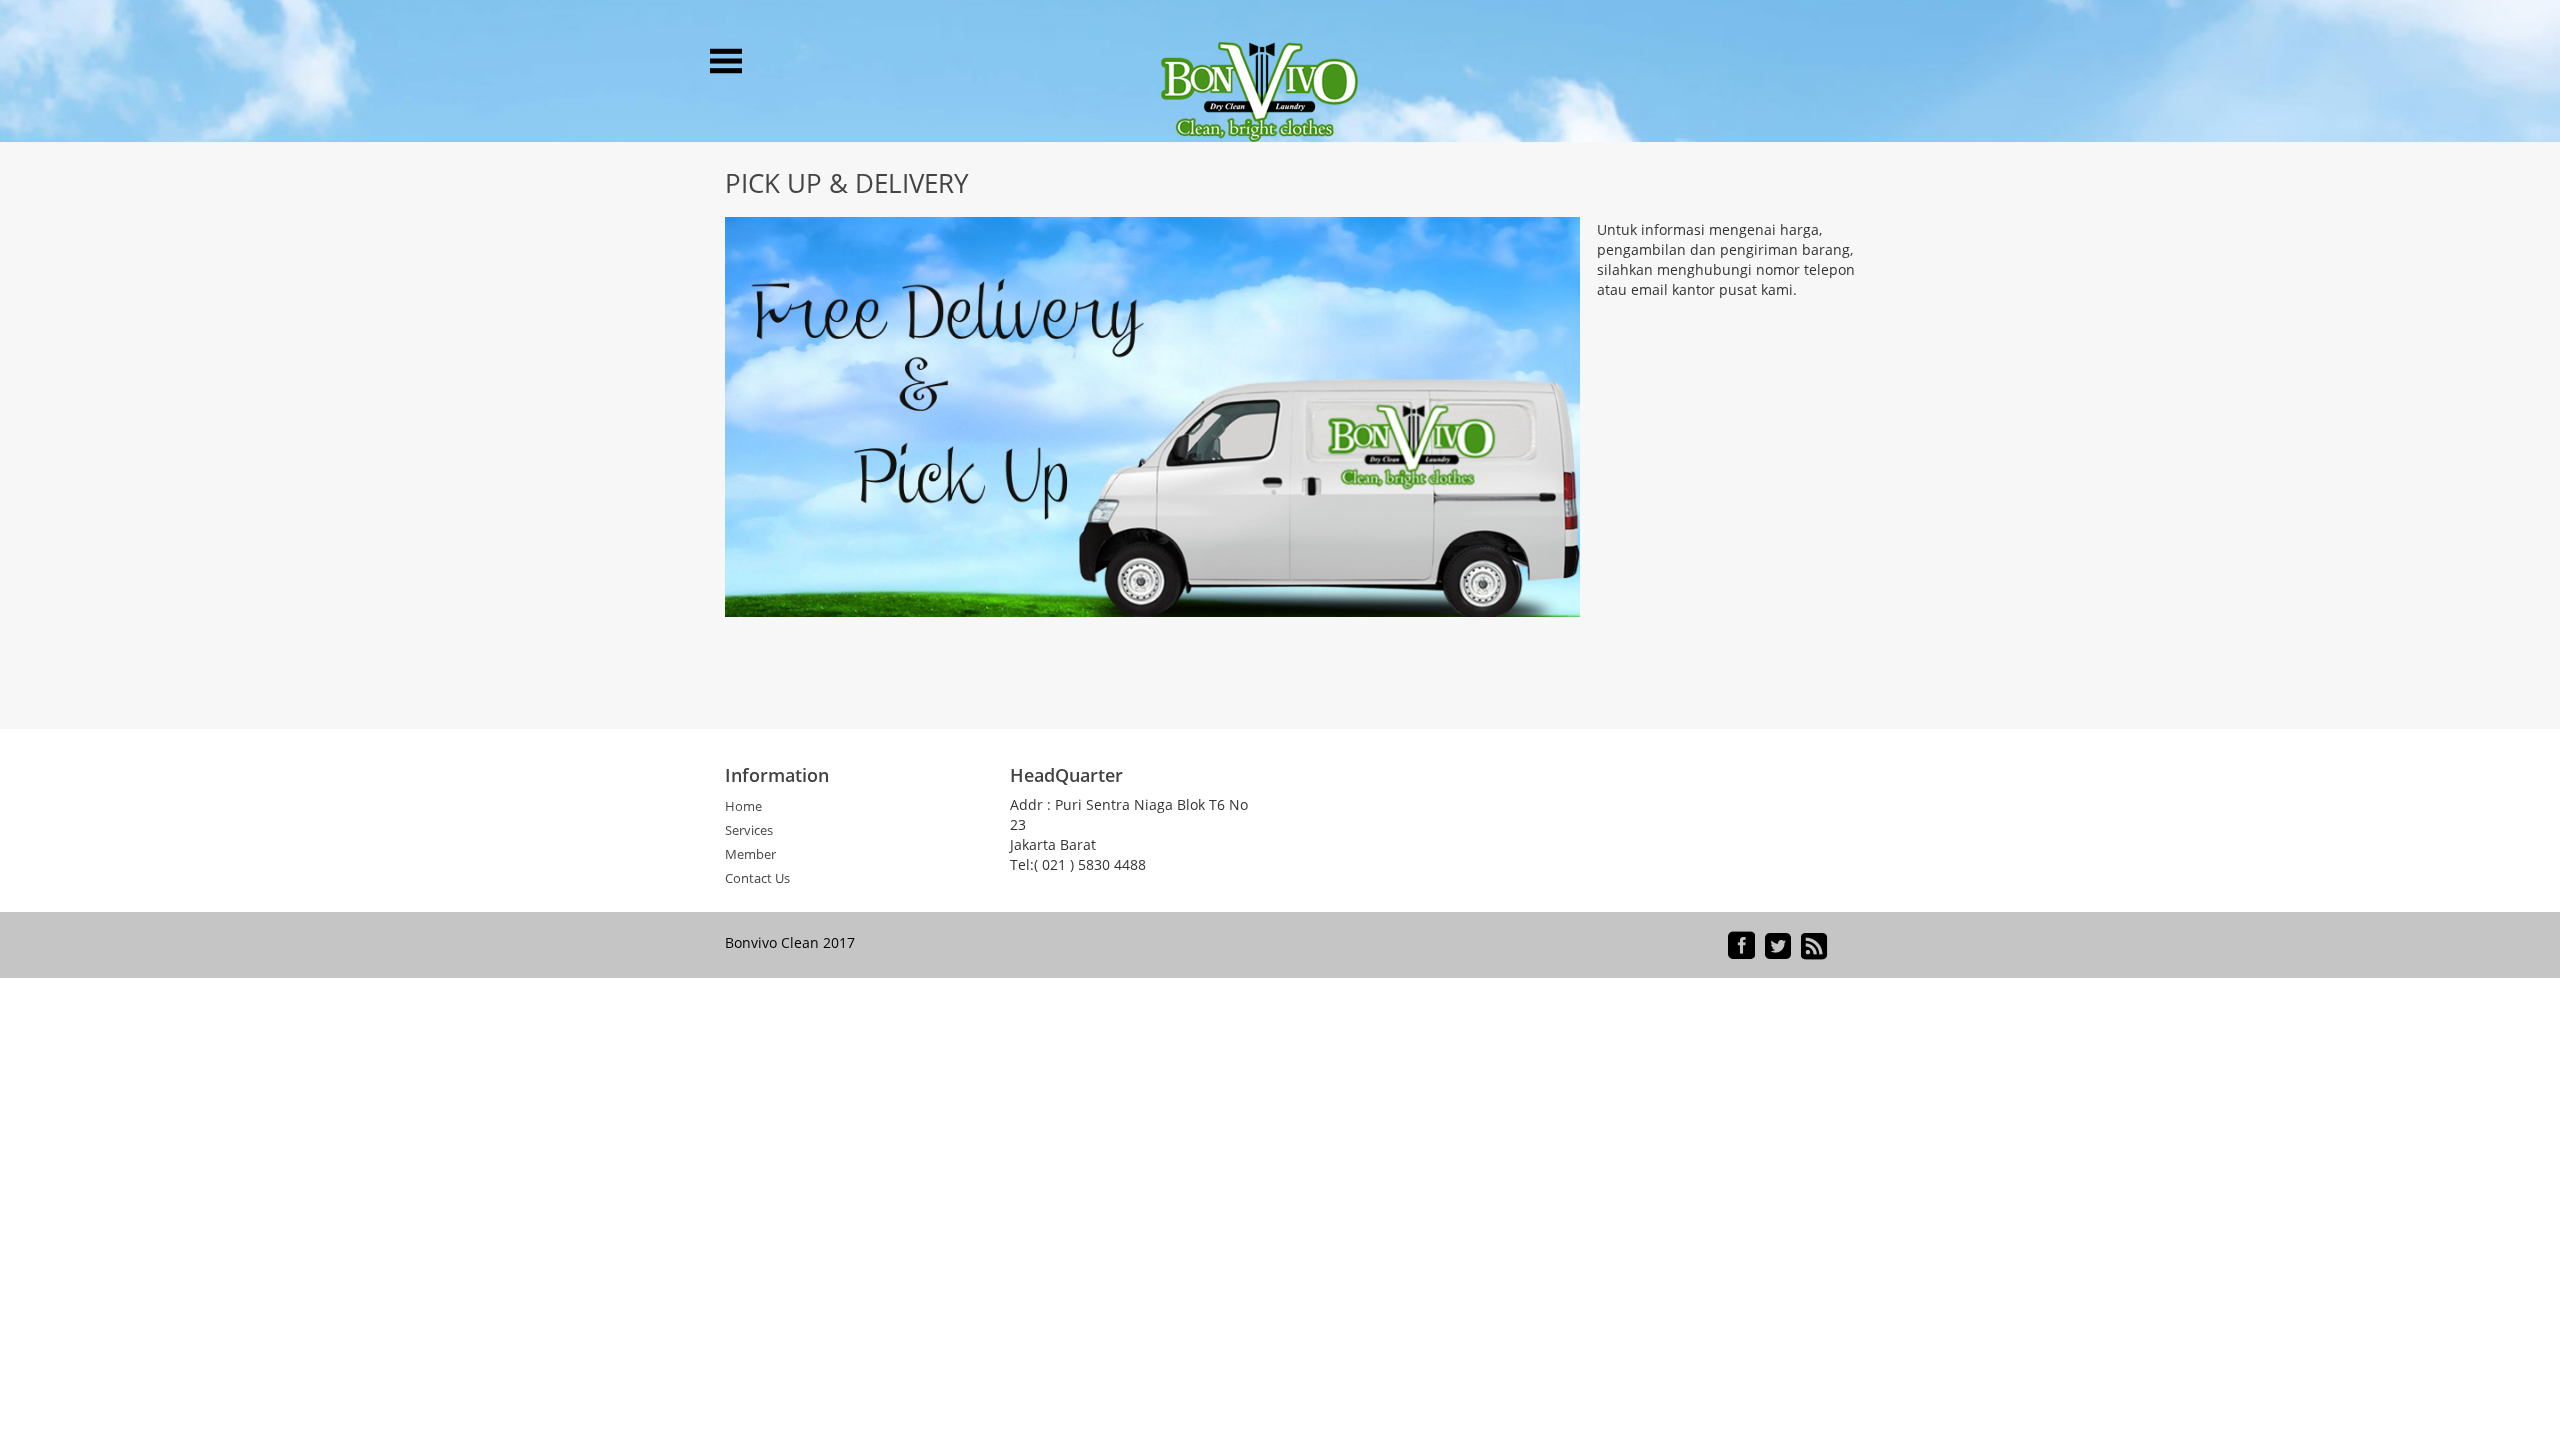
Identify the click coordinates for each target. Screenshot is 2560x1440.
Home (743, 806)
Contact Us (757, 878)
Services (749, 830)
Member (750, 854)
